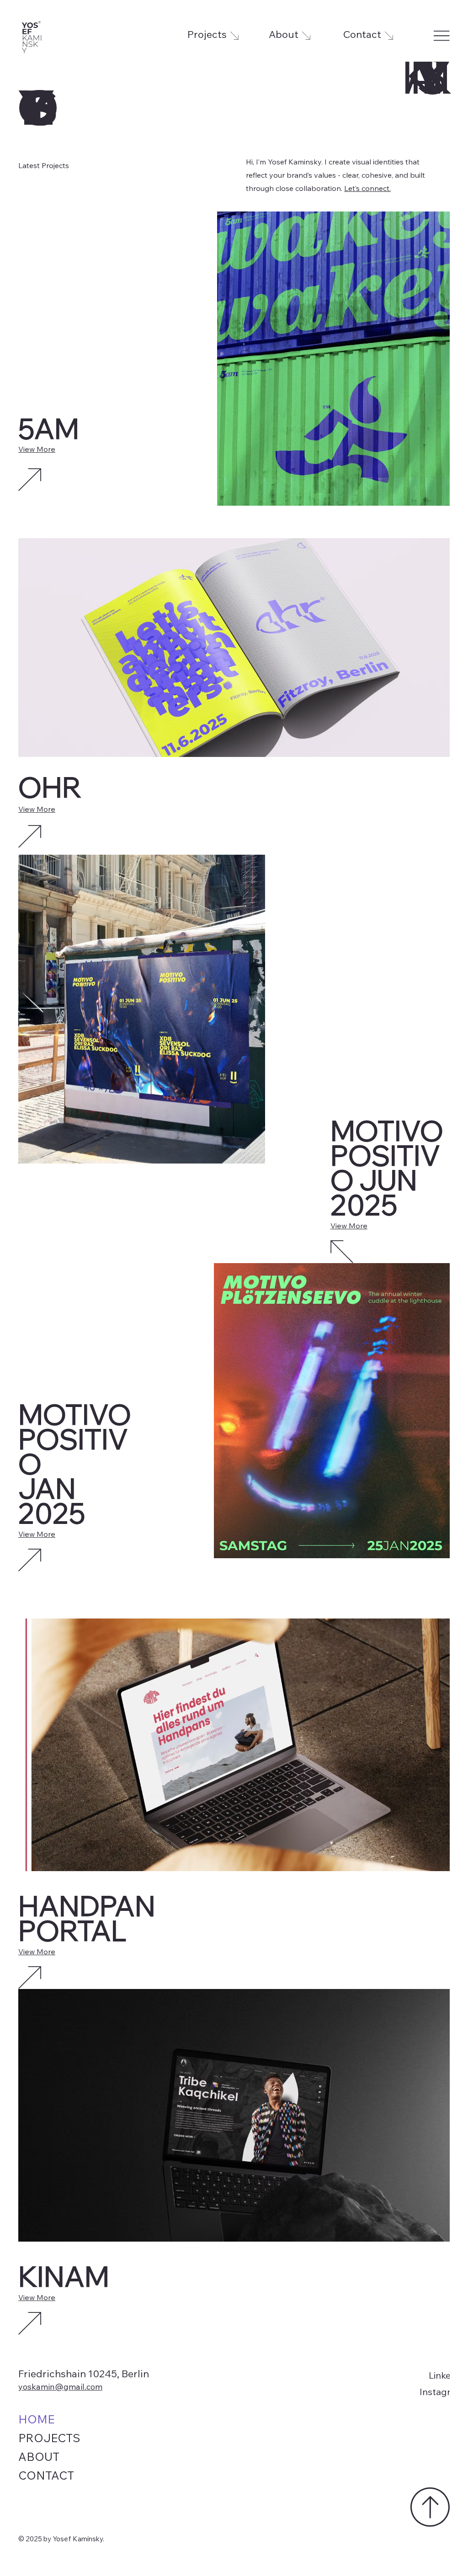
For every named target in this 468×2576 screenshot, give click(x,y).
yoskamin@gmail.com (60, 2388)
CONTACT (46, 2477)
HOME (36, 2421)
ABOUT (39, 2458)
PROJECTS (49, 2440)
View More (37, 450)
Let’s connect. (367, 188)
